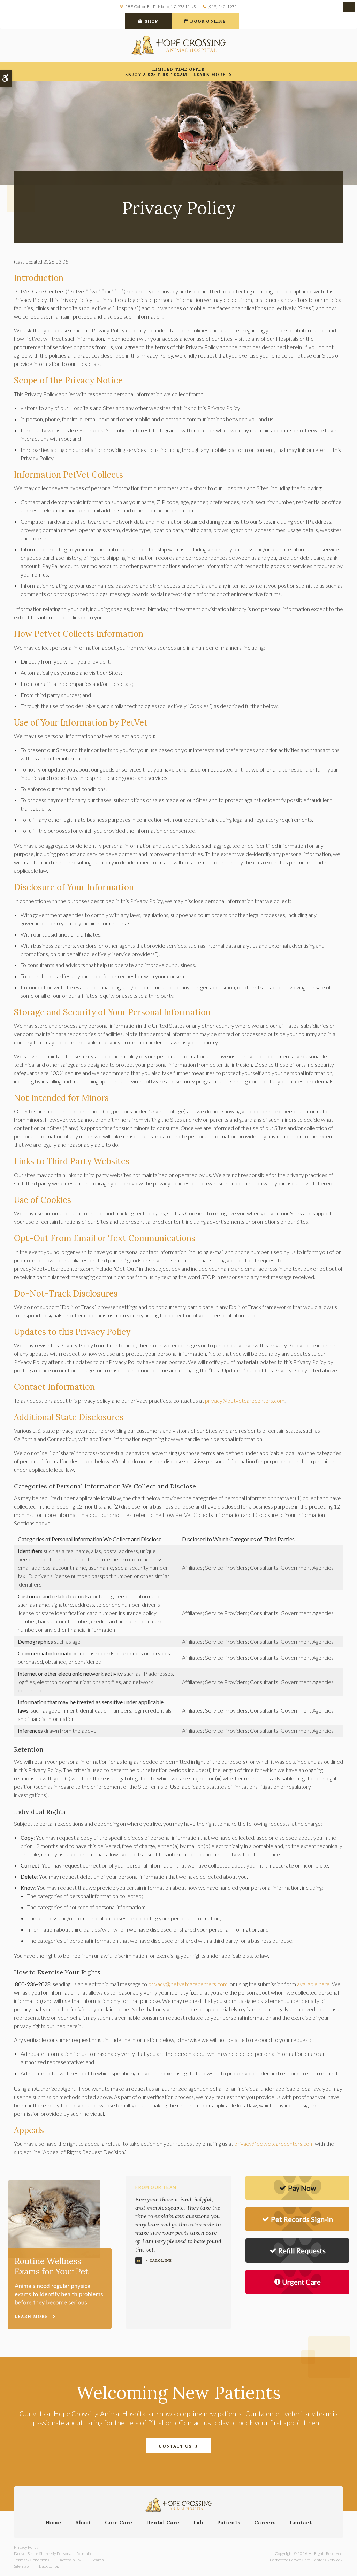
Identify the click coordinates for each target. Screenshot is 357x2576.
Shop (152, 21)
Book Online (208, 21)
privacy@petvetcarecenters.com (245, 1400)
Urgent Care (301, 2282)
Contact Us (175, 2446)
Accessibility (70, 2560)
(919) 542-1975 (222, 6)
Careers (265, 2523)
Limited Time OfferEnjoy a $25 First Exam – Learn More (175, 72)
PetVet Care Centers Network (316, 2560)
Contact (301, 2523)
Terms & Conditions (32, 2560)
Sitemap (21, 2566)
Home (53, 2523)
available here (313, 1984)
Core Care (119, 2523)
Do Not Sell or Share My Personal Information (54, 2554)
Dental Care (163, 2523)
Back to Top (49, 2566)
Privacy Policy (26, 2547)
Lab (198, 2523)
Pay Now (302, 2188)
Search (98, 2560)
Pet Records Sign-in (302, 2219)
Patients (229, 2523)
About (83, 2523)
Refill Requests (302, 2250)
